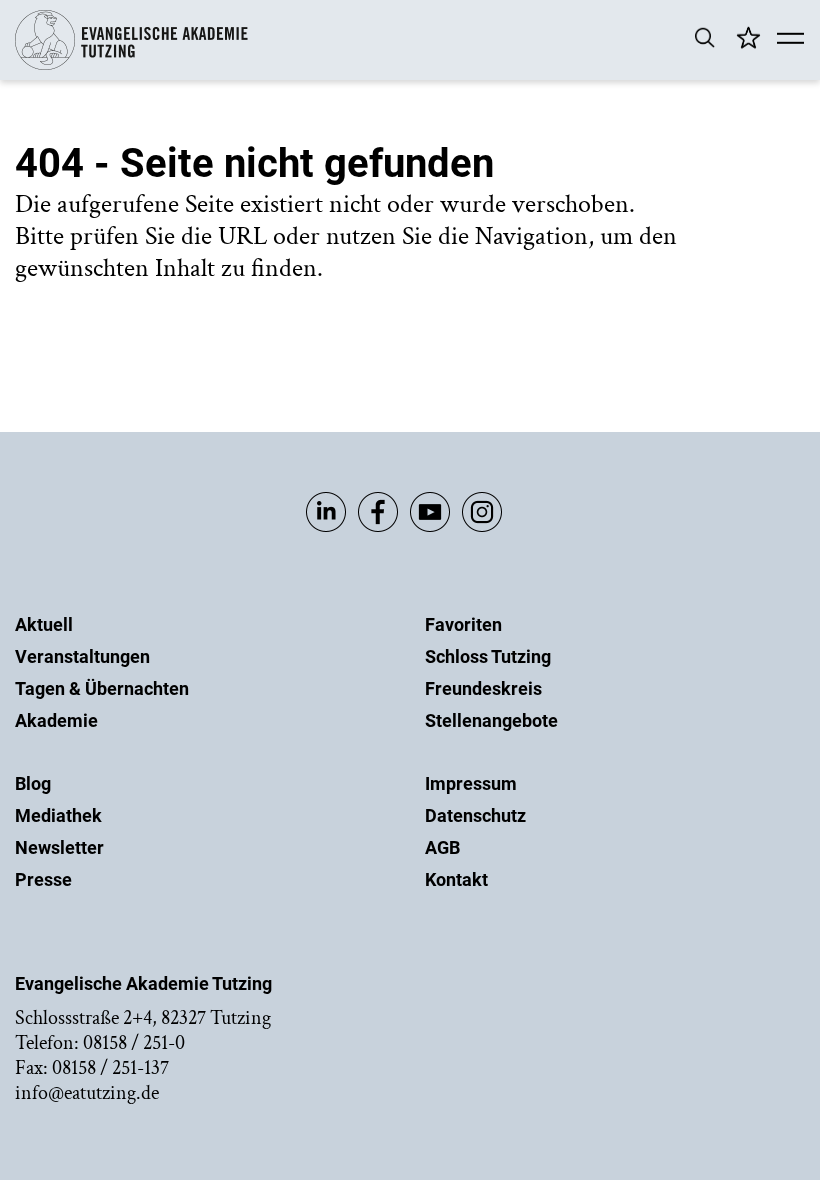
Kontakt (456, 879)
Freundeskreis (483, 688)
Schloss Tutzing (488, 656)
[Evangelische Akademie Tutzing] (131, 65)
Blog (33, 783)
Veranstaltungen (82, 656)
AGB (442, 847)
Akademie (56, 720)
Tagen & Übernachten (102, 688)
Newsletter (59, 847)
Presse (43, 879)
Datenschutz (475, 815)
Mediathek (58, 815)
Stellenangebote (491, 720)
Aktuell (44, 624)
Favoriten (463, 624)
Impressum (471, 783)
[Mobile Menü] (790, 40)
